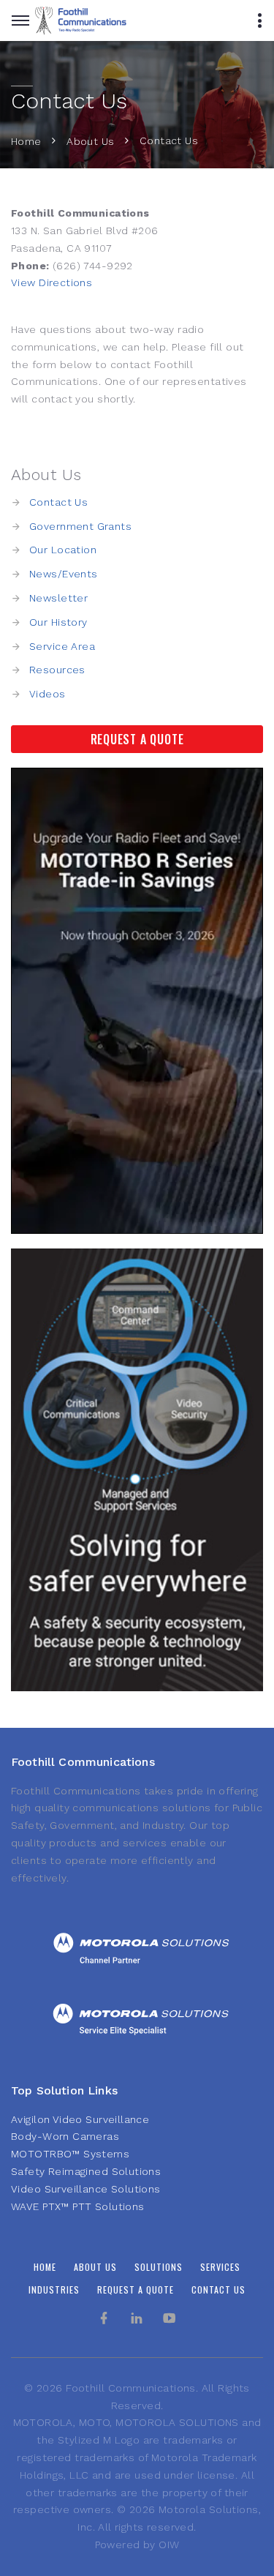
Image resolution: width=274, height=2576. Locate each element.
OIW (169, 2545)
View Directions (52, 282)
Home (26, 141)
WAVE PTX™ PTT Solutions (78, 2206)
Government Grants (80, 526)
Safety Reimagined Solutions (86, 2171)
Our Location (63, 550)
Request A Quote (137, 739)
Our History (58, 622)
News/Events (64, 574)
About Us (90, 141)
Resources (57, 670)
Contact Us (58, 502)
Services (220, 2267)
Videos (47, 694)
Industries (54, 2289)
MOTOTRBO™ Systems (70, 2154)
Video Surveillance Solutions (86, 2189)
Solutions (159, 2267)
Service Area (62, 646)
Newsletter (58, 598)
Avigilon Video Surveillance (80, 2119)
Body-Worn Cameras (65, 2136)
